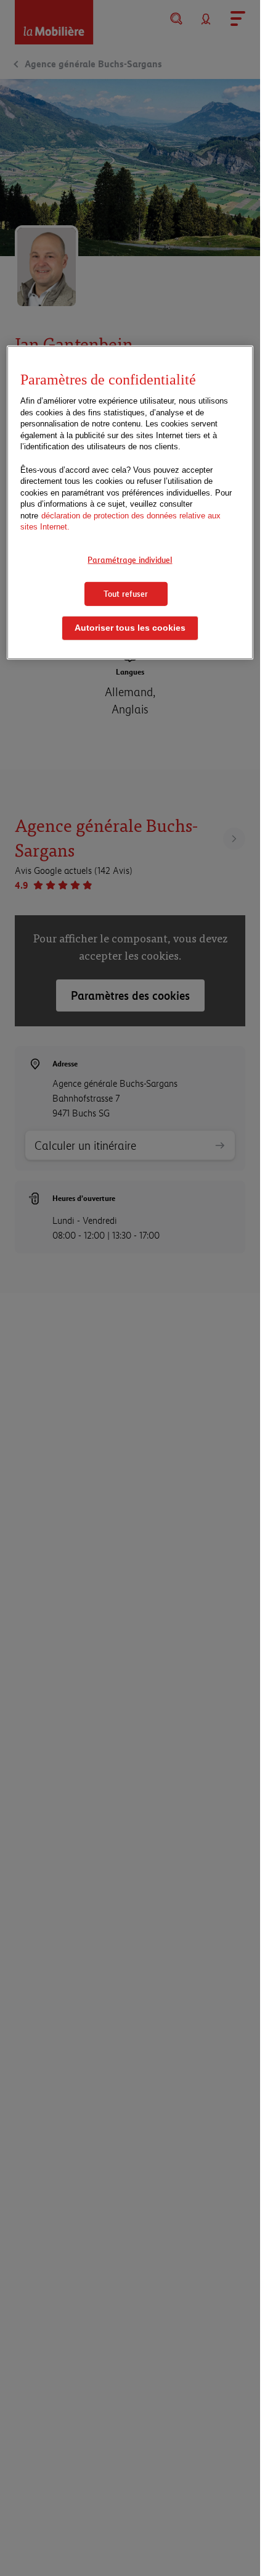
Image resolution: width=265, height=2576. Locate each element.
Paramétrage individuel (130, 560)
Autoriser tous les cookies (130, 628)
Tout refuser (126, 593)
